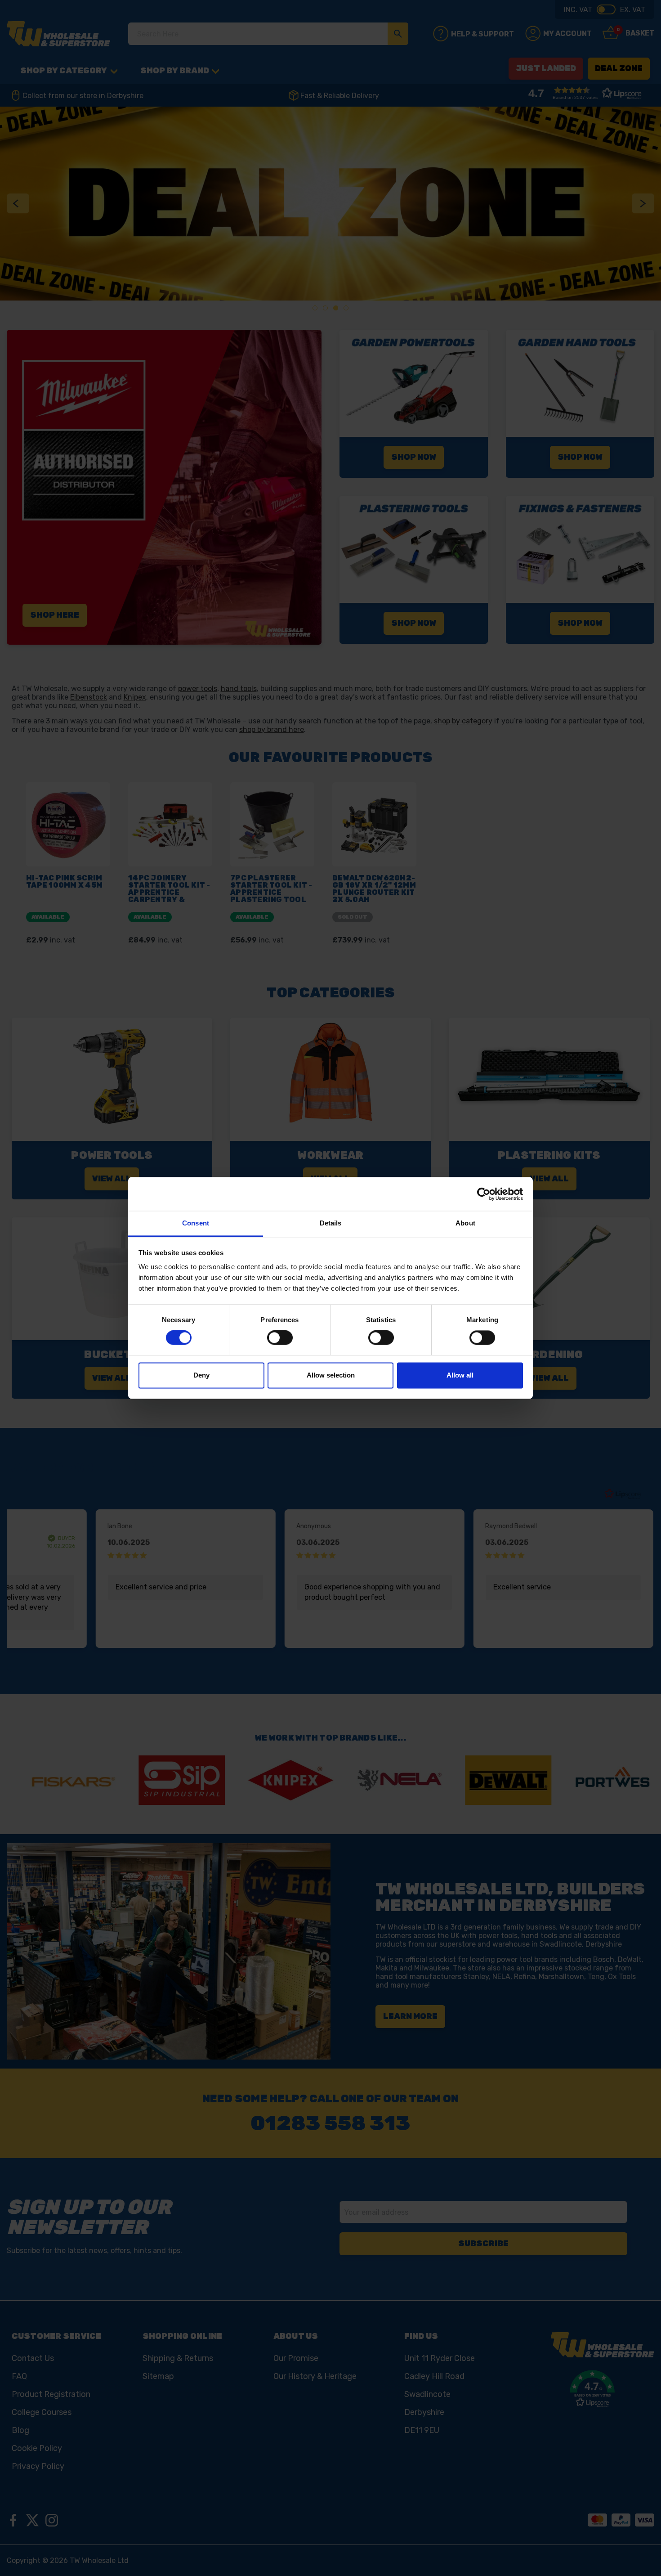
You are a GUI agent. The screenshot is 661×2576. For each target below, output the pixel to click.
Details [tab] (331, 1223)
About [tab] (465, 1223)
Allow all (460, 1375)
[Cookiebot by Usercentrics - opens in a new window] (484, 1194)
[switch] (280, 1338)
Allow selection (331, 1375)
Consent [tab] (196, 1223)
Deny (201, 1375)
